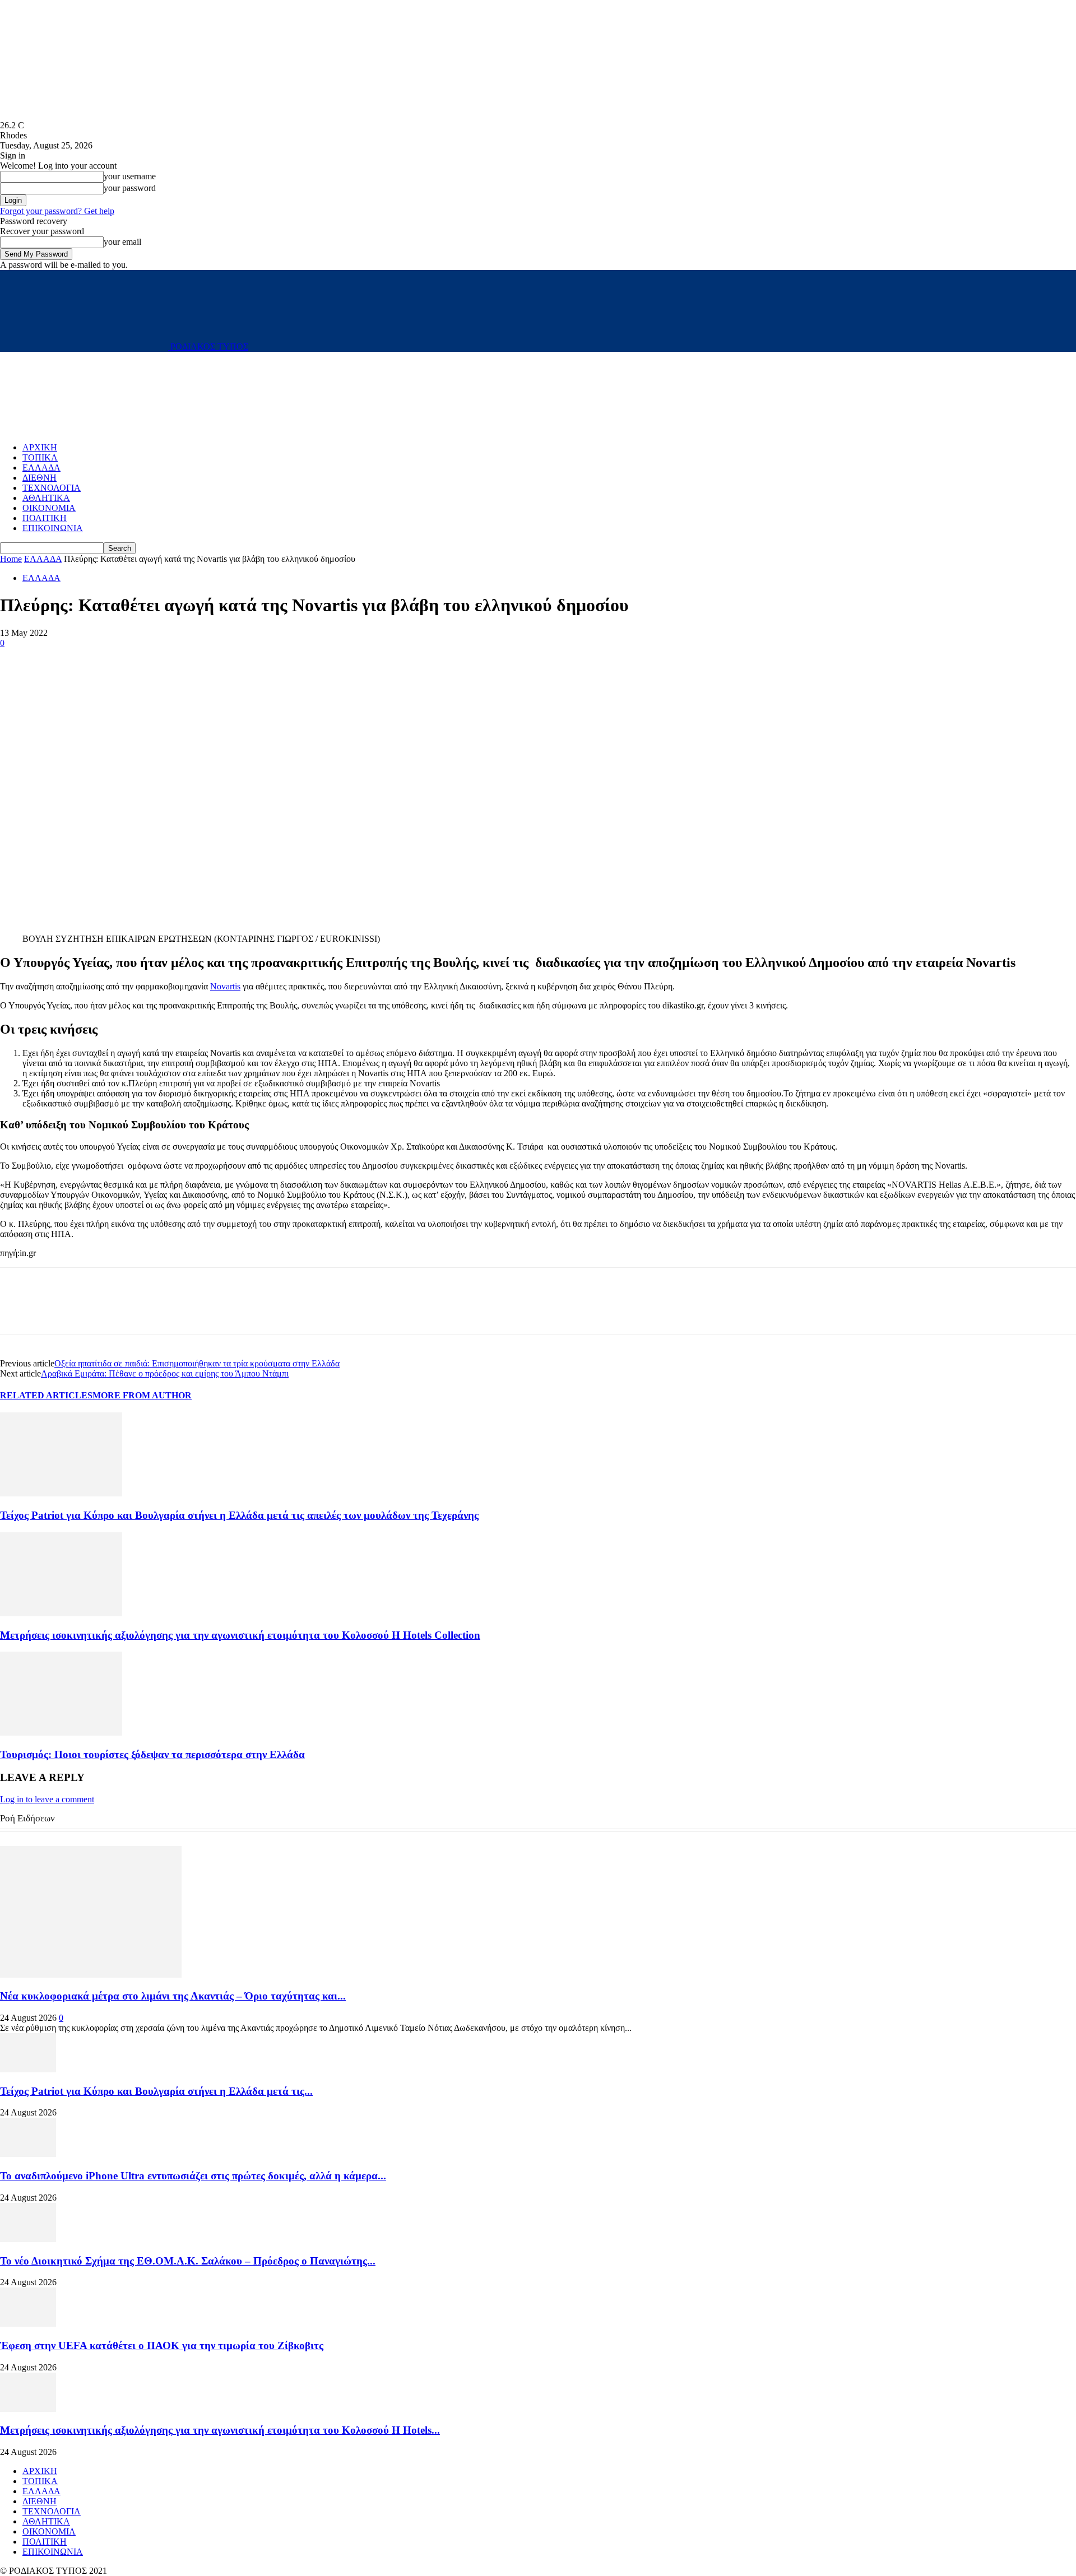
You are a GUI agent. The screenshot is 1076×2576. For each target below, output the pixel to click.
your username (130, 176)
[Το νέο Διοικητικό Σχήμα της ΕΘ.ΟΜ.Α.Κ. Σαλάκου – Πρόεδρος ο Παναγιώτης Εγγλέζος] (28, 2239)
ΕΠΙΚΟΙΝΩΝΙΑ (53, 528)
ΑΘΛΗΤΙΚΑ (46, 498)
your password (130, 188)
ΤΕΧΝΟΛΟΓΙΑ (52, 488)
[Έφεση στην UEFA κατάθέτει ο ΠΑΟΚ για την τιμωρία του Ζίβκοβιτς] (28, 2324)
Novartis (225, 986)
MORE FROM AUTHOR (142, 1395)
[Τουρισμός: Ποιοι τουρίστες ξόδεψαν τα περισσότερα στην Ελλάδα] (61, 1733)
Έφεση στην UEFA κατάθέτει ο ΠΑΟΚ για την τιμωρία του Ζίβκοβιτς (162, 2345)
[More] (100, 660)
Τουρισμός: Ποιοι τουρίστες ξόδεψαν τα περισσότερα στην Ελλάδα (152, 1754)
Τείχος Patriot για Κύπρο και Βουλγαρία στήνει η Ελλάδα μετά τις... (156, 2091)
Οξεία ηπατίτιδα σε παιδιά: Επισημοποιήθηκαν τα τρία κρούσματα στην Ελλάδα (197, 1363)
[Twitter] (59, 660)
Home (11, 559)
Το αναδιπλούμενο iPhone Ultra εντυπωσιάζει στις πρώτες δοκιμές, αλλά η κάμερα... (193, 2176)
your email (122, 242)
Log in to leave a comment (47, 1799)
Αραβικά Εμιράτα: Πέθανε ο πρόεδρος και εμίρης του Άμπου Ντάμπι (165, 1373)
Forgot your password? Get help (57, 211)
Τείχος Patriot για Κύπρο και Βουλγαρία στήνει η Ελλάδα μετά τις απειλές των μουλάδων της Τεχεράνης (239, 1515)
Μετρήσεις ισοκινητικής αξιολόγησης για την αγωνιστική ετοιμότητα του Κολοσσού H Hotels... (220, 2430)
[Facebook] (18, 660)
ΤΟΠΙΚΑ (40, 457)
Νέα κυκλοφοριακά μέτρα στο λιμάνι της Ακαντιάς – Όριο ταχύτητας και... (173, 1996)
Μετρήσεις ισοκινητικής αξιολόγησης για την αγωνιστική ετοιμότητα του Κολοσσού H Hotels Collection (240, 1635)
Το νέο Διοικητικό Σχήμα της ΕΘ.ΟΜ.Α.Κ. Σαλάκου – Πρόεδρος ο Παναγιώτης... (188, 2261)
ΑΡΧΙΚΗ (40, 447)
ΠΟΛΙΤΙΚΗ (45, 518)
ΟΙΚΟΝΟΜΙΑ (49, 508)
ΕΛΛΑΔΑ (41, 468)
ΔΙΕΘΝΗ (40, 478)
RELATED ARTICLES (46, 1395)
